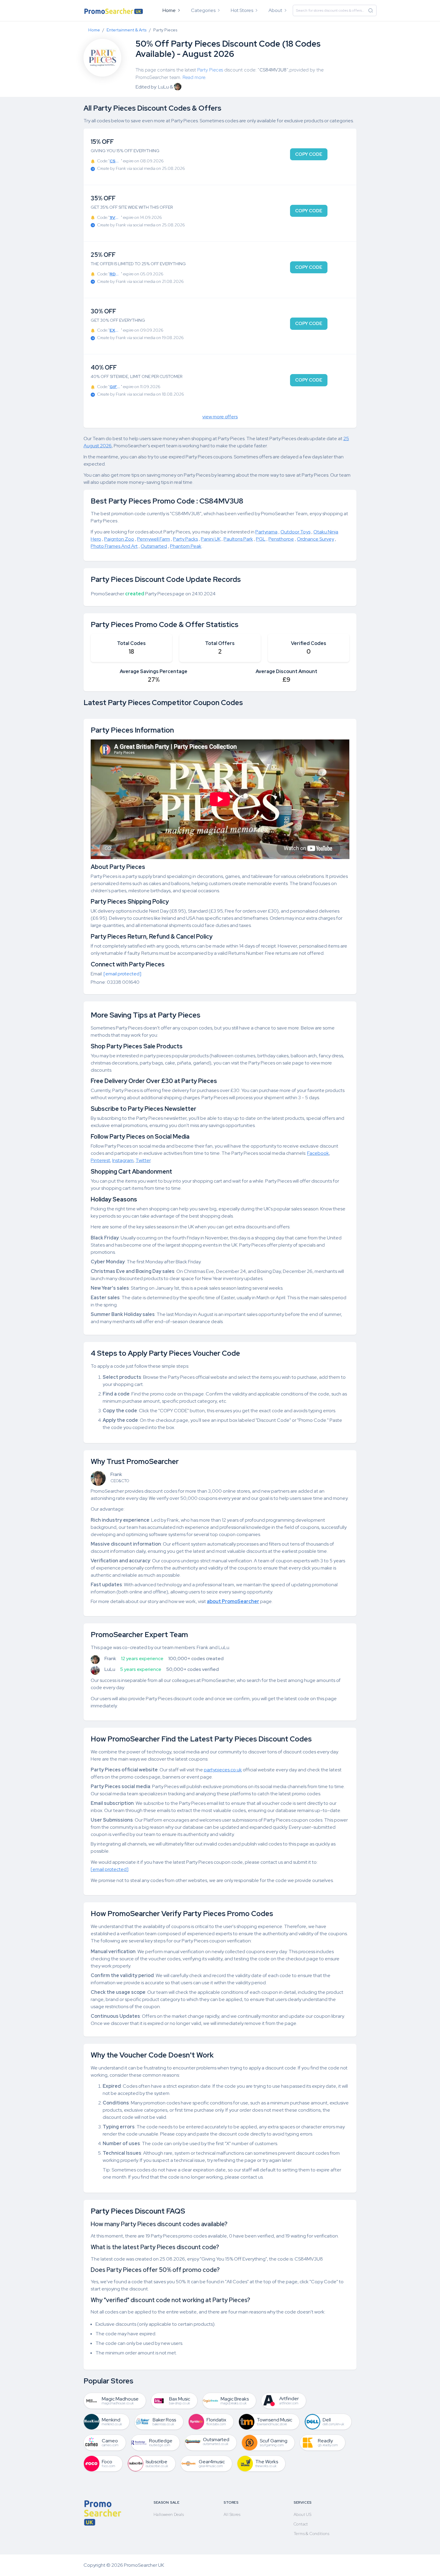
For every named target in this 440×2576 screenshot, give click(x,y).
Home (169, 10)
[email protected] (122, 974)
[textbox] (335, 10)
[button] (206, 10)
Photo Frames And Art (114, 546)
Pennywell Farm (154, 539)
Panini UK (211, 539)
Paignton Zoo (119, 539)
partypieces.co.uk (223, 1770)
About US (302, 2514)
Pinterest (100, 1160)
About (275, 10)
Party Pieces (210, 70)
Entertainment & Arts (127, 30)
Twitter (143, 1160)
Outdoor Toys (295, 532)
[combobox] (335, 10)
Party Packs (185, 539)
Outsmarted (154, 546)
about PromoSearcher (233, 1601)
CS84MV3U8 (273, 70)
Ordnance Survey (315, 539)
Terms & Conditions (311, 2534)
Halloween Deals (169, 2514)
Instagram (123, 1160)
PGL (261, 539)
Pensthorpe (281, 539)
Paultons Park (238, 539)
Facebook (318, 1153)
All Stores (232, 2514)
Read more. (194, 77)
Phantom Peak (186, 546)
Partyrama (266, 532)
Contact (301, 2524)
